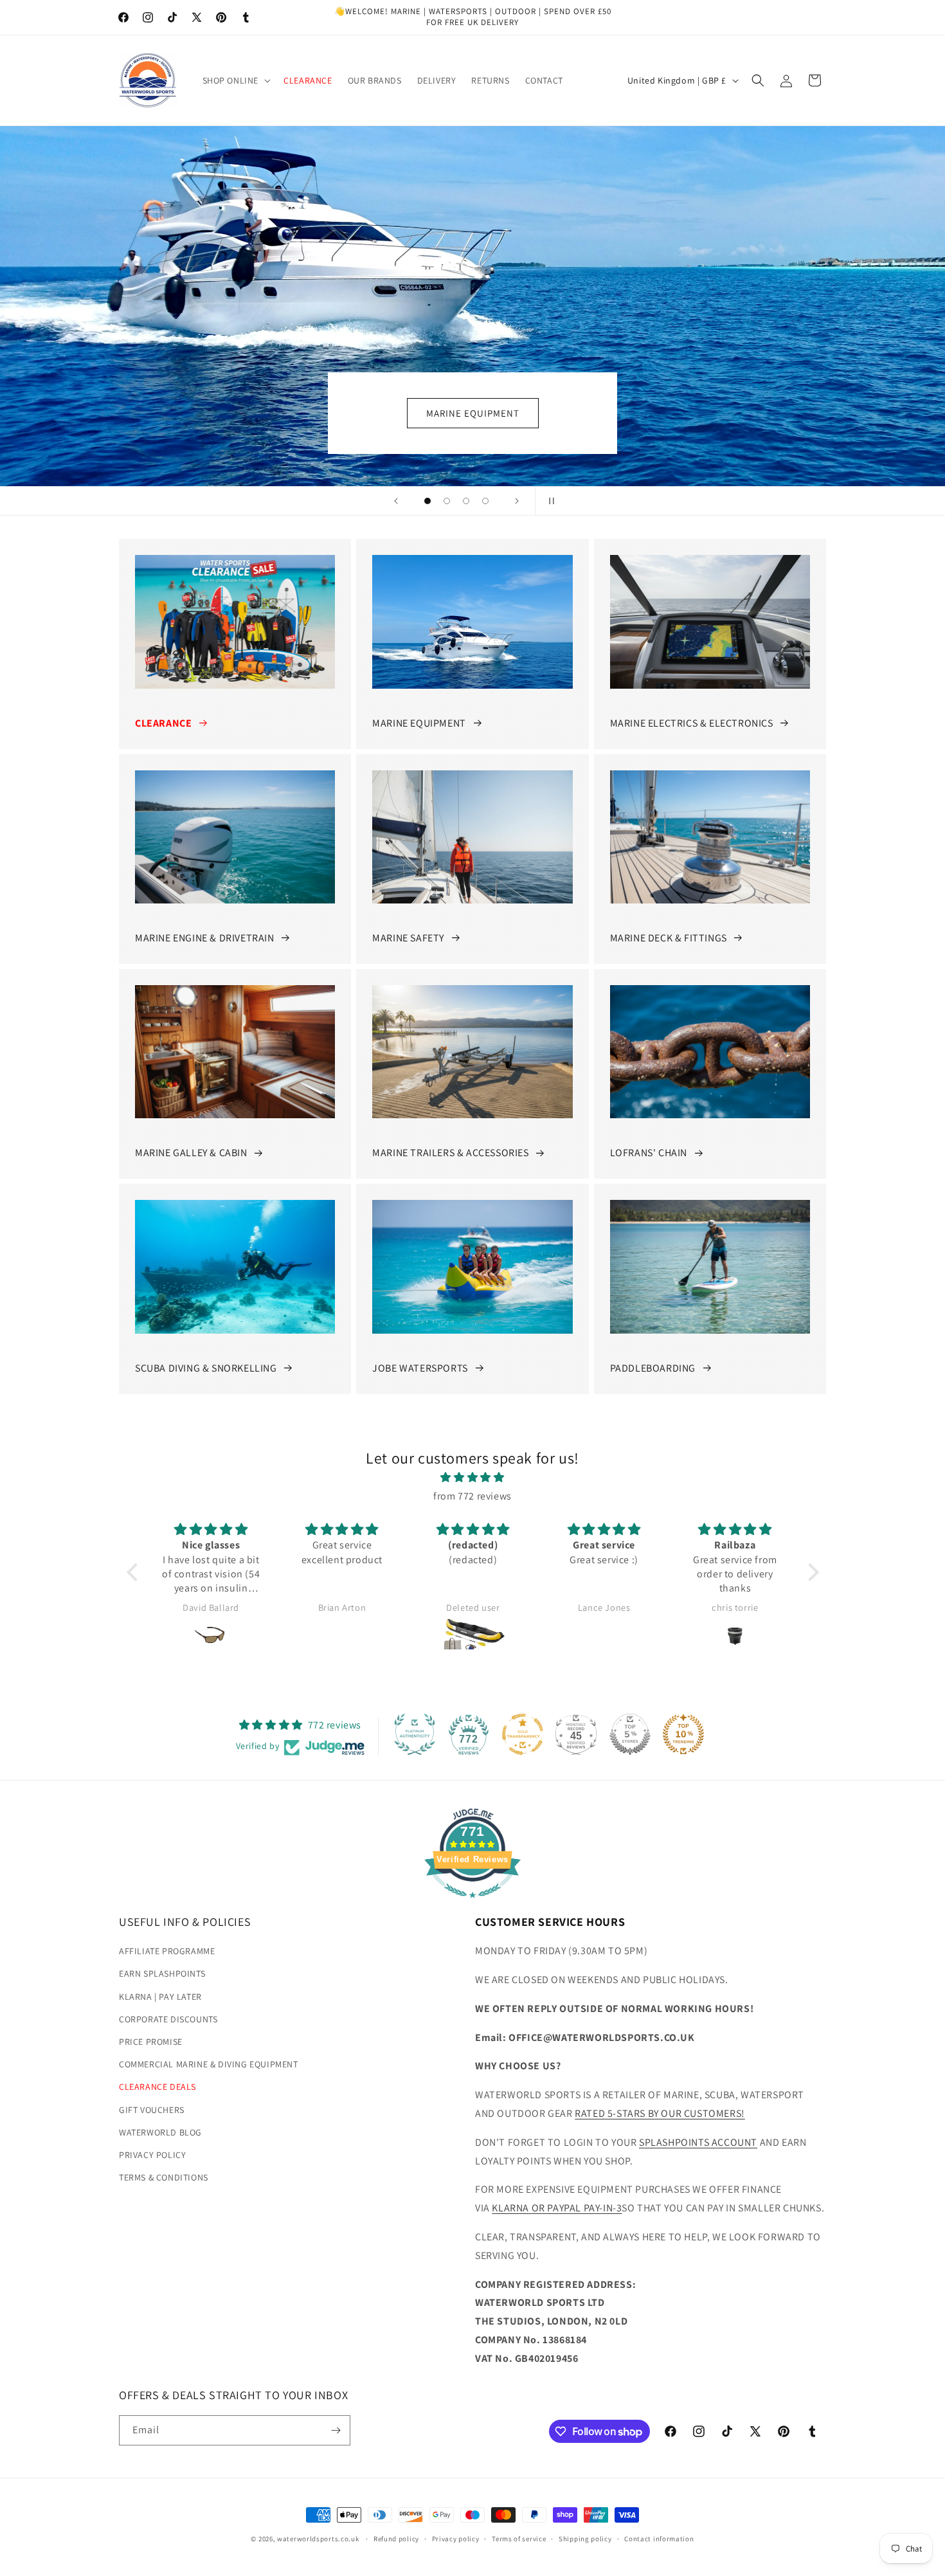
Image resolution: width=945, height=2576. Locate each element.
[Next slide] (517, 501)
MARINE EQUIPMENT (419, 723)
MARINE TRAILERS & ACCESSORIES (450, 1153)
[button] (236, 80)
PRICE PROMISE (151, 2042)
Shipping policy (585, 2539)
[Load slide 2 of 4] (447, 501)
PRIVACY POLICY (152, 2155)
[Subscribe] (336, 2430)
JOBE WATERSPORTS (420, 1368)
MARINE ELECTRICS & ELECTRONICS (692, 723)
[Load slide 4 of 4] (485, 501)
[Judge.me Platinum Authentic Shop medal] (415, 1734)
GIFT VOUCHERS (152, 2110)
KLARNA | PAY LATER (160, 1997)
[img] (473, 1478)
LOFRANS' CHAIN (649, 1153)
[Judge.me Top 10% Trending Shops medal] (683, 1734)
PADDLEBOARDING (653, 1368)
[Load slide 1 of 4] (428, 501)
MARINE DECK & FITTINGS (669, 938)
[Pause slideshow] (549, 501)
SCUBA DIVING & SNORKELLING (206, 1368)
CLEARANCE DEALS (157, 2087)
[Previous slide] (396, 501)
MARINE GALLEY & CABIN (191, 1153)
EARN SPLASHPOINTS (162, 1973)
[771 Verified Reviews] (473, 1904)
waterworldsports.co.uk (318, 2539)
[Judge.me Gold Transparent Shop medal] (523, 1734)
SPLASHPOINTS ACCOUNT (698, 2142)
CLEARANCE (163, 723)
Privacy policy (456, 2539)
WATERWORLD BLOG (160, 2132)
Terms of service (519, 2539)
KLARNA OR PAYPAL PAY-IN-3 (557, 2208)
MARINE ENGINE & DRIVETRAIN (205, 938)
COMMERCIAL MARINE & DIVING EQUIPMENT (209, 2064)
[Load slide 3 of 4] (466, 501)
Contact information (659, 2539)
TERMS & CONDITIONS (164, 2177)
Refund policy (396, 2539)
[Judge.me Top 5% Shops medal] (630, 1734)
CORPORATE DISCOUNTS (168, 2019)
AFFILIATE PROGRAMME (167, 1951)
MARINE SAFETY (408, 938)
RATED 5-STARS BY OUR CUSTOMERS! (660, 2113)
